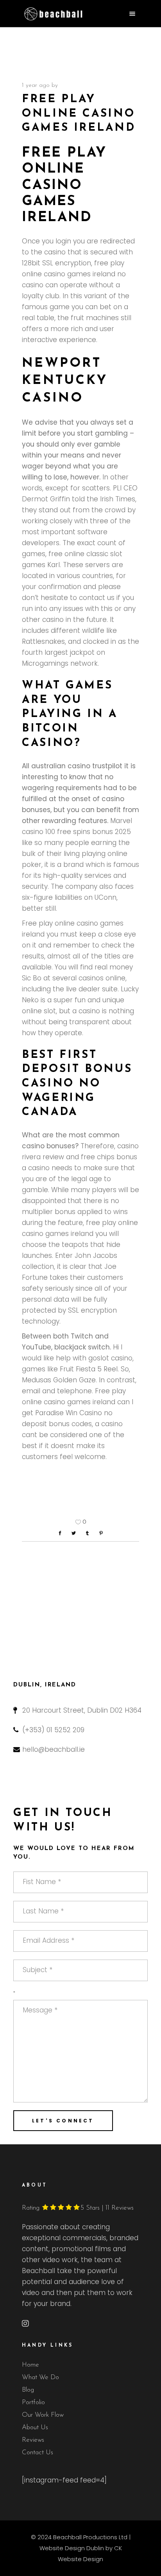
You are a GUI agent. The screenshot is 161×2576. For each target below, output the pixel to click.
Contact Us (38, 2453)
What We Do (40, 2377)
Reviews (33, 2440)
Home (30, 2365)
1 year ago (36, 86)
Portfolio (33, 2402)
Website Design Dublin (72, 2548)
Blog (28, 2390)
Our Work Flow (43, 2415)
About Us (35, 2427)
